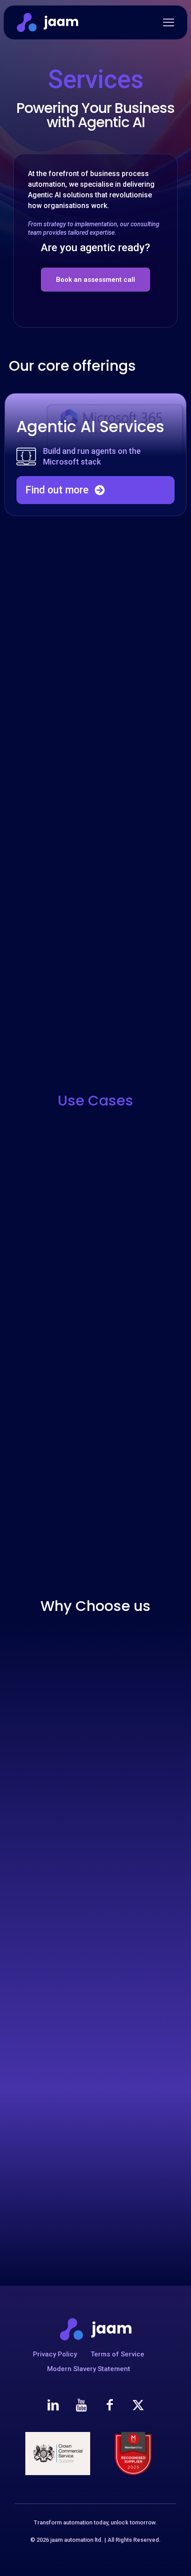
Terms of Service (117, 2354)
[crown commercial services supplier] (58, 2454)
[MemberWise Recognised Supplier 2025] (133, 2454)
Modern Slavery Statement (89, 2369)
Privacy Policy (55, 2354)
